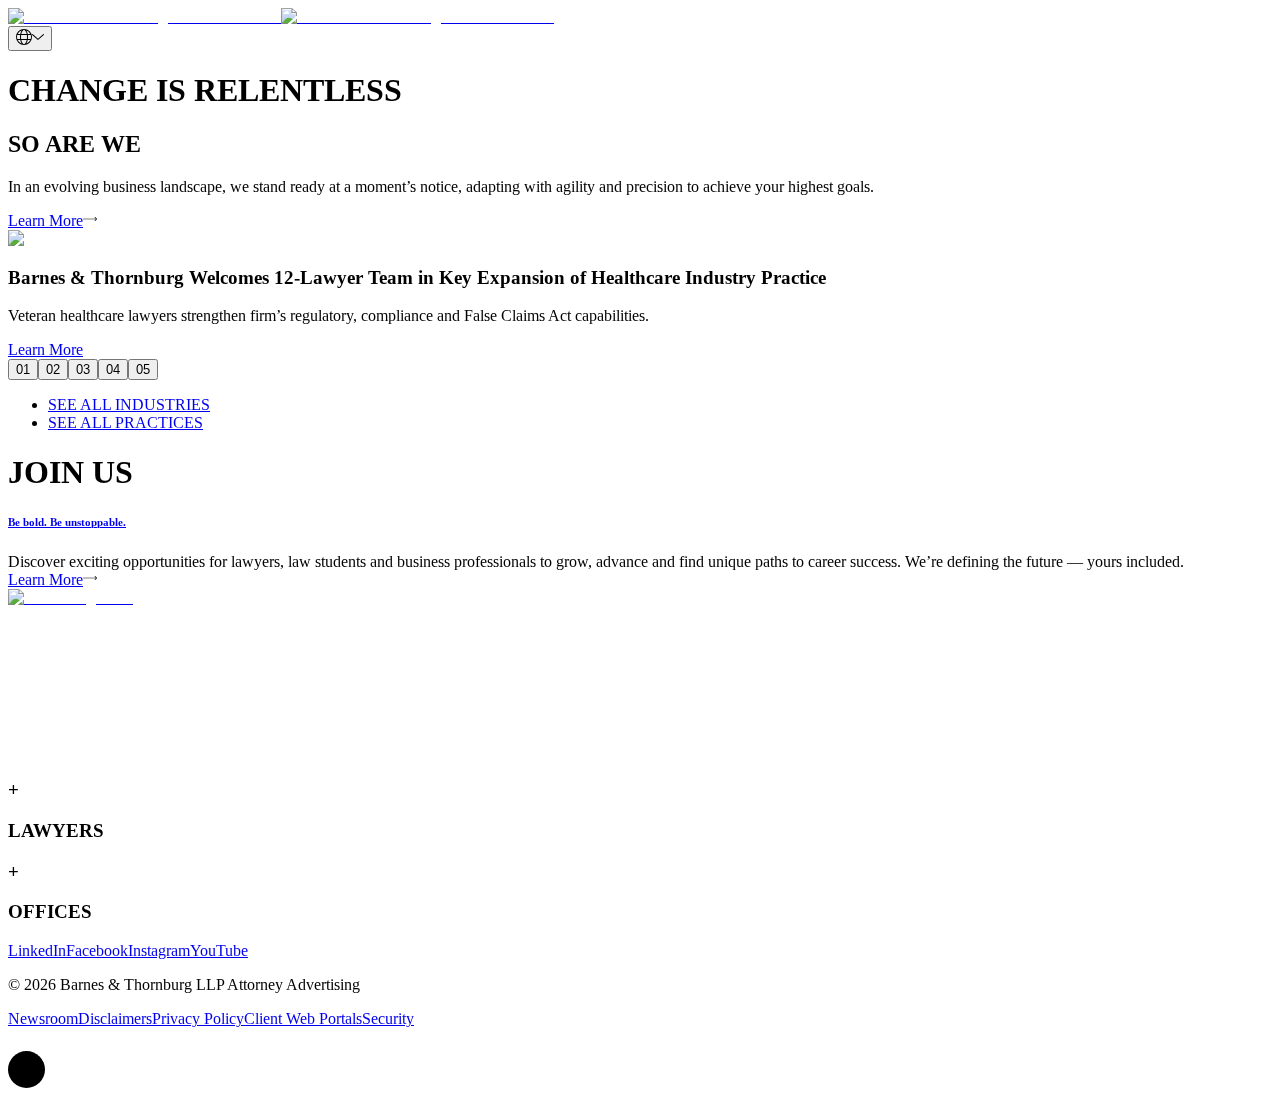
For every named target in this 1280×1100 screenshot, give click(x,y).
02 (53, 369)
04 (113, 369)
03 (83, 369)
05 (143, 369)
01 (23, 369)
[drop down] (30, 38)
